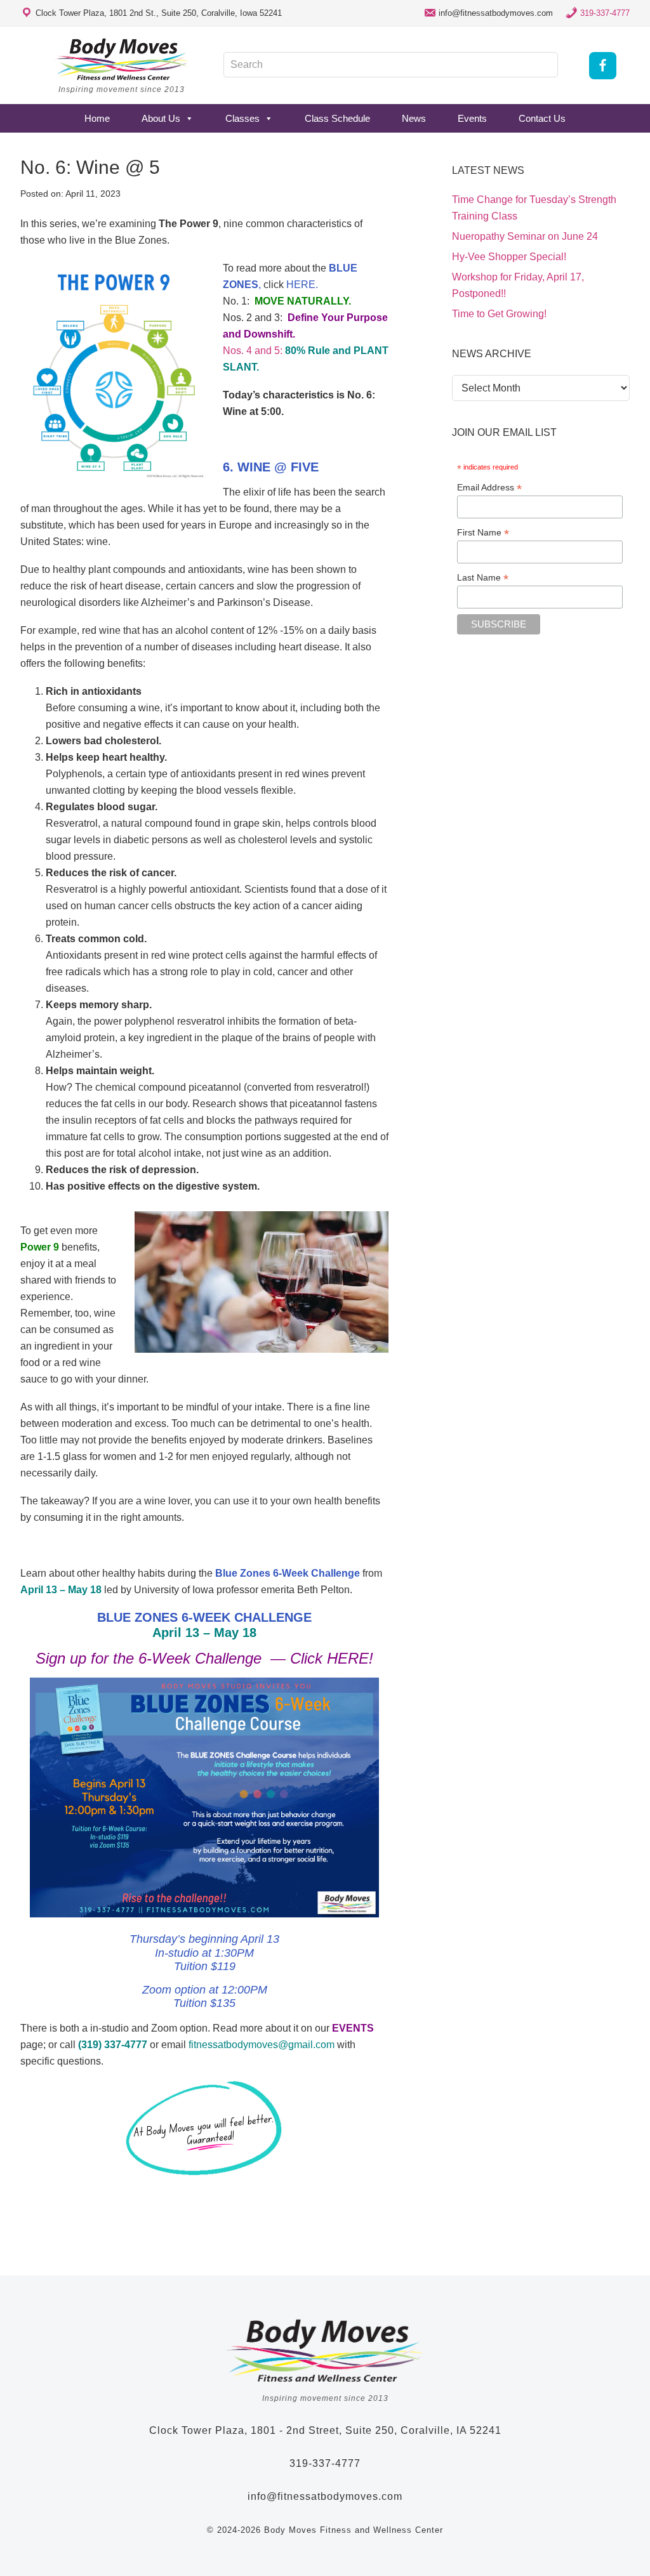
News (414, 118)
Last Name (483, 578)
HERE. (302, 285)
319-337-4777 (605, 13)
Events (472, 118)
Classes (242, 118)
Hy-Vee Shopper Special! (509, 257)
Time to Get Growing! (499, 314)
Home (97, 118)
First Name (483, 533)
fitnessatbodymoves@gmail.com (262, 2045)
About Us (161, 118)
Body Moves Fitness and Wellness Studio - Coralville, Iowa (122, 59)
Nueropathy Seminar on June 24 (525, 236)
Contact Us (542, 118)
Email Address (489, 488)
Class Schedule (337, 118)
